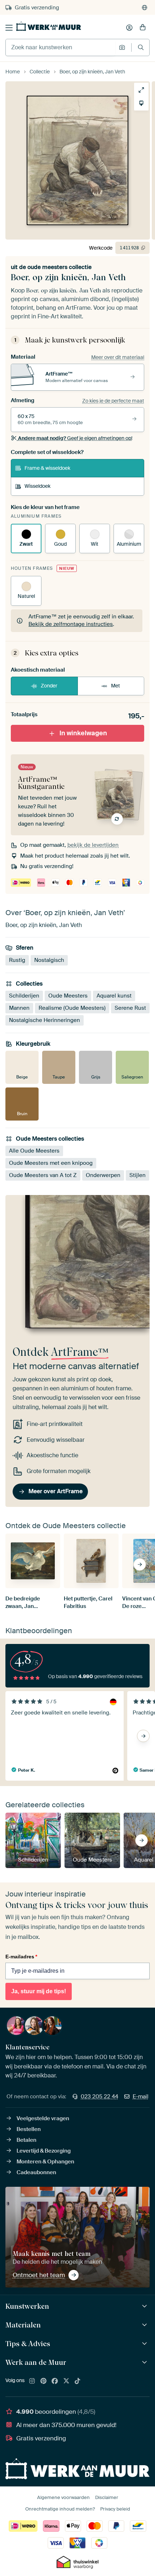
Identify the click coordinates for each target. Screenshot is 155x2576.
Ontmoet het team (39, 2275)
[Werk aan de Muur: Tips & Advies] (145, 2344)
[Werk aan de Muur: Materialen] (145, 2325)
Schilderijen (24, 996)
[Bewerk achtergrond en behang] (141, 103)
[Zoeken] (141, 47)
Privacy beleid (115, 2509)
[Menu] (9, 28)
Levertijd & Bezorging (44, 2151)
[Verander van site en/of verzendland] (145, 8)
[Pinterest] (44, 2381)
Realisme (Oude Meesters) (72, 1008)
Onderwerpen (103, 1175)
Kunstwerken (27, 2306)
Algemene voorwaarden (63, 2497)
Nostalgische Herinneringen (45, 1020)
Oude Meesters (68, 996)
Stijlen (138, 1175)
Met (116, 686)
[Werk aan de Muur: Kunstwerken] (145, 2306)
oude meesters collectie (59, 267)
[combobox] (60, 47)
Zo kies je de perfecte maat (113, 401)
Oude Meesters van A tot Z (43, 1175)
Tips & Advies (28, 2344)
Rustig (17, 960)
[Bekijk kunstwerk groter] (141, 90)
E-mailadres (21, 1957)
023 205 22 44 (99, 2096)
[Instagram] (32, 2381)
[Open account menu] (129, 28)
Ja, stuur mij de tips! (39, 1991)
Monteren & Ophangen (45, 2162)
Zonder (49, 686)
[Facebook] (55, 2381)
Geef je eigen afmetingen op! (75, 438)
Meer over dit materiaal (118, 357)
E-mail (141, 2096)
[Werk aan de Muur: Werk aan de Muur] (145, 2363)
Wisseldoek (37, 486)
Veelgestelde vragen (43, 2118)
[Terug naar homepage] (49, 26)
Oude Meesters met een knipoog (51, 1163)
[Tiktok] (77, 2381)
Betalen (26, 2140)
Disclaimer (107, 2497)
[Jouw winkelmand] (143, 28)
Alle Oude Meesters (34, 1151)
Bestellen (29, 2129)
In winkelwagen (83, 733)
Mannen (19, 1008)
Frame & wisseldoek (47, 468)
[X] (66, 2381)
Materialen (23, 2325)
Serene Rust (130, 1008)
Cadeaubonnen (36, 2172)
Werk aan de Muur (36, 2362)
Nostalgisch (49, 960)
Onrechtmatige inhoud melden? (60, 2509)
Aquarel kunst (114, 996)
